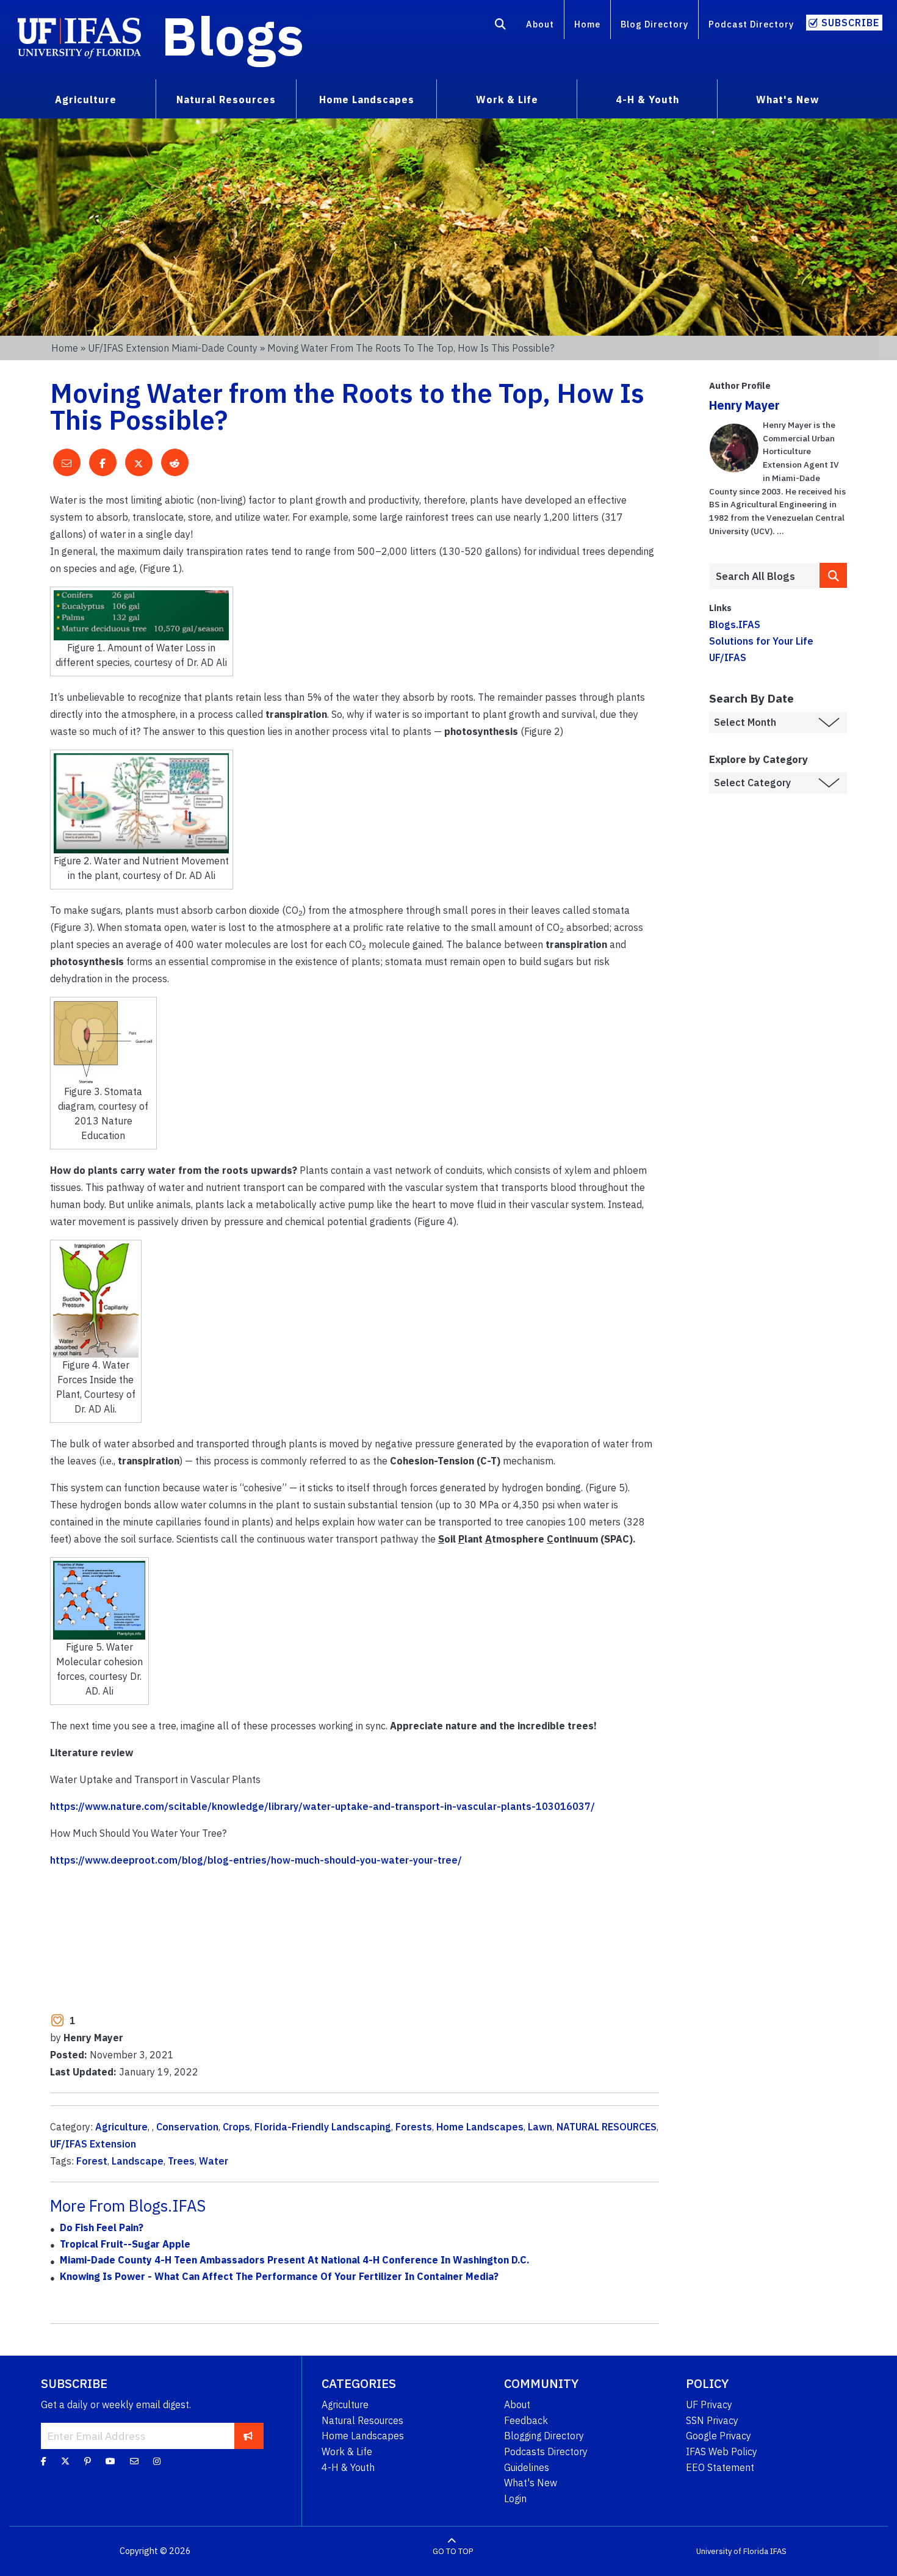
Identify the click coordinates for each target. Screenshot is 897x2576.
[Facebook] (44, 2461)
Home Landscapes (480, 2127)
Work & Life (347, 2451)
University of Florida (732, 2551)
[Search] (501, 26)
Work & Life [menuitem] (507, 99)
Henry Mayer (744, 405)
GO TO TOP (453, 2551)
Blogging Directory (544, 2436)
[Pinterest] (88, 2461)
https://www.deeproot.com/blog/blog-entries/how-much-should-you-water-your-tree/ (256, 1860)
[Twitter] (65, 2461)
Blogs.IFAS (735, 624)
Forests (414, 2127)
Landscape (138, 2161)
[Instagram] (157, 2461)
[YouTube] (110, 2461)
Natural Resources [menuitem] (226, 99)
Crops (236, 2127)
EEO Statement (720, 2467)
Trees (181, 2161)
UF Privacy (709, 2404)
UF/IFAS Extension (93, 2144)
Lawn (540, 2127)
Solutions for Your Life (761, 641)
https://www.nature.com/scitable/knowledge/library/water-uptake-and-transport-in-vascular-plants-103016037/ (322, 1806)
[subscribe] (248, 2436)
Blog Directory (654, 24)
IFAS (778, 2551)
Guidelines (527, 2467)
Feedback (526, 2420)
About (540, 24)
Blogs (233, 35)
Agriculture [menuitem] (86, 99)
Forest (92, 2161)
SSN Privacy (712, 2420)
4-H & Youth (348, 2467)
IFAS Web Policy (722, 2451)
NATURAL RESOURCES (607, 2127)
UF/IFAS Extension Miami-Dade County (173, 348)
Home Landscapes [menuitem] (367, 99)
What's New (531, 2483)
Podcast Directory (751, 24)
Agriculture (121, 2127)
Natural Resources (362, 2420)
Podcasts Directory (546, 2451)
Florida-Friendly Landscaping (323, 2127)
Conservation (187, 2127)
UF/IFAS (728, 657)
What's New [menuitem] (787, 99)
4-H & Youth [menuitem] (647, 99)
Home (587, 24)
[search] (833, 575)
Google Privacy (719, 2436)
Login (515, 2498)
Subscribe (850, 23)
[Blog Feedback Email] (134, 2461)
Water (214, 2161)
